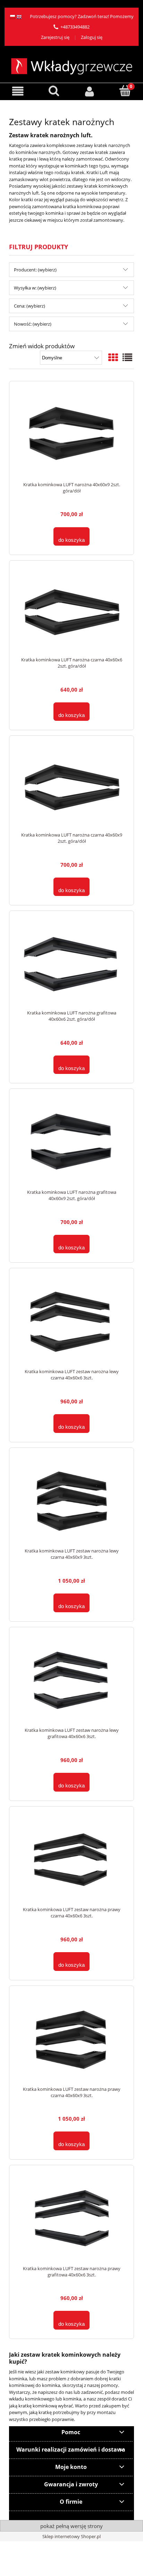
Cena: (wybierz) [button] (30, 306)
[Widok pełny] (127, 357)
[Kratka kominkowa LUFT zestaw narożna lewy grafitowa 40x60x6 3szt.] (71, 1681)
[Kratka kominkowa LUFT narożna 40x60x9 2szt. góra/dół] (71, 435)
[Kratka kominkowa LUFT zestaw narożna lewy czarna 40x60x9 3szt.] (71, 1501)
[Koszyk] (125, 91)
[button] (18, 91)
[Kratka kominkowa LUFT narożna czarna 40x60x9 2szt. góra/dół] (71, 787)
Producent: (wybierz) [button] (35, 270)
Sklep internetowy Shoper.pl (71, 2536)
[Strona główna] (72, 65)
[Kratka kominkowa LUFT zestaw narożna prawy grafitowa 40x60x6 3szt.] (71, 2219)
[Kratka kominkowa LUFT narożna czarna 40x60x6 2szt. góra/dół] (71, 612)
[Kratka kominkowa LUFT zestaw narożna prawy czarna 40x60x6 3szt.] (71, 1860)
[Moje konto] (89, 91)
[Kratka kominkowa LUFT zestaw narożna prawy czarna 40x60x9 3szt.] (71, 2040)
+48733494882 (75, 27)
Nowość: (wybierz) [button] (33, 324)
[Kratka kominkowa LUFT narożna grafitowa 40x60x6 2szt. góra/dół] (71, 964)
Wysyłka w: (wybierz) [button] (35, 288)
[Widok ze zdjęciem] (113, 357)
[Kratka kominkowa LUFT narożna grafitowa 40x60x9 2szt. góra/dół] (71, 1143)
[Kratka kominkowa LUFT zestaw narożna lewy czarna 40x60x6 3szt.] (71, 1322)
